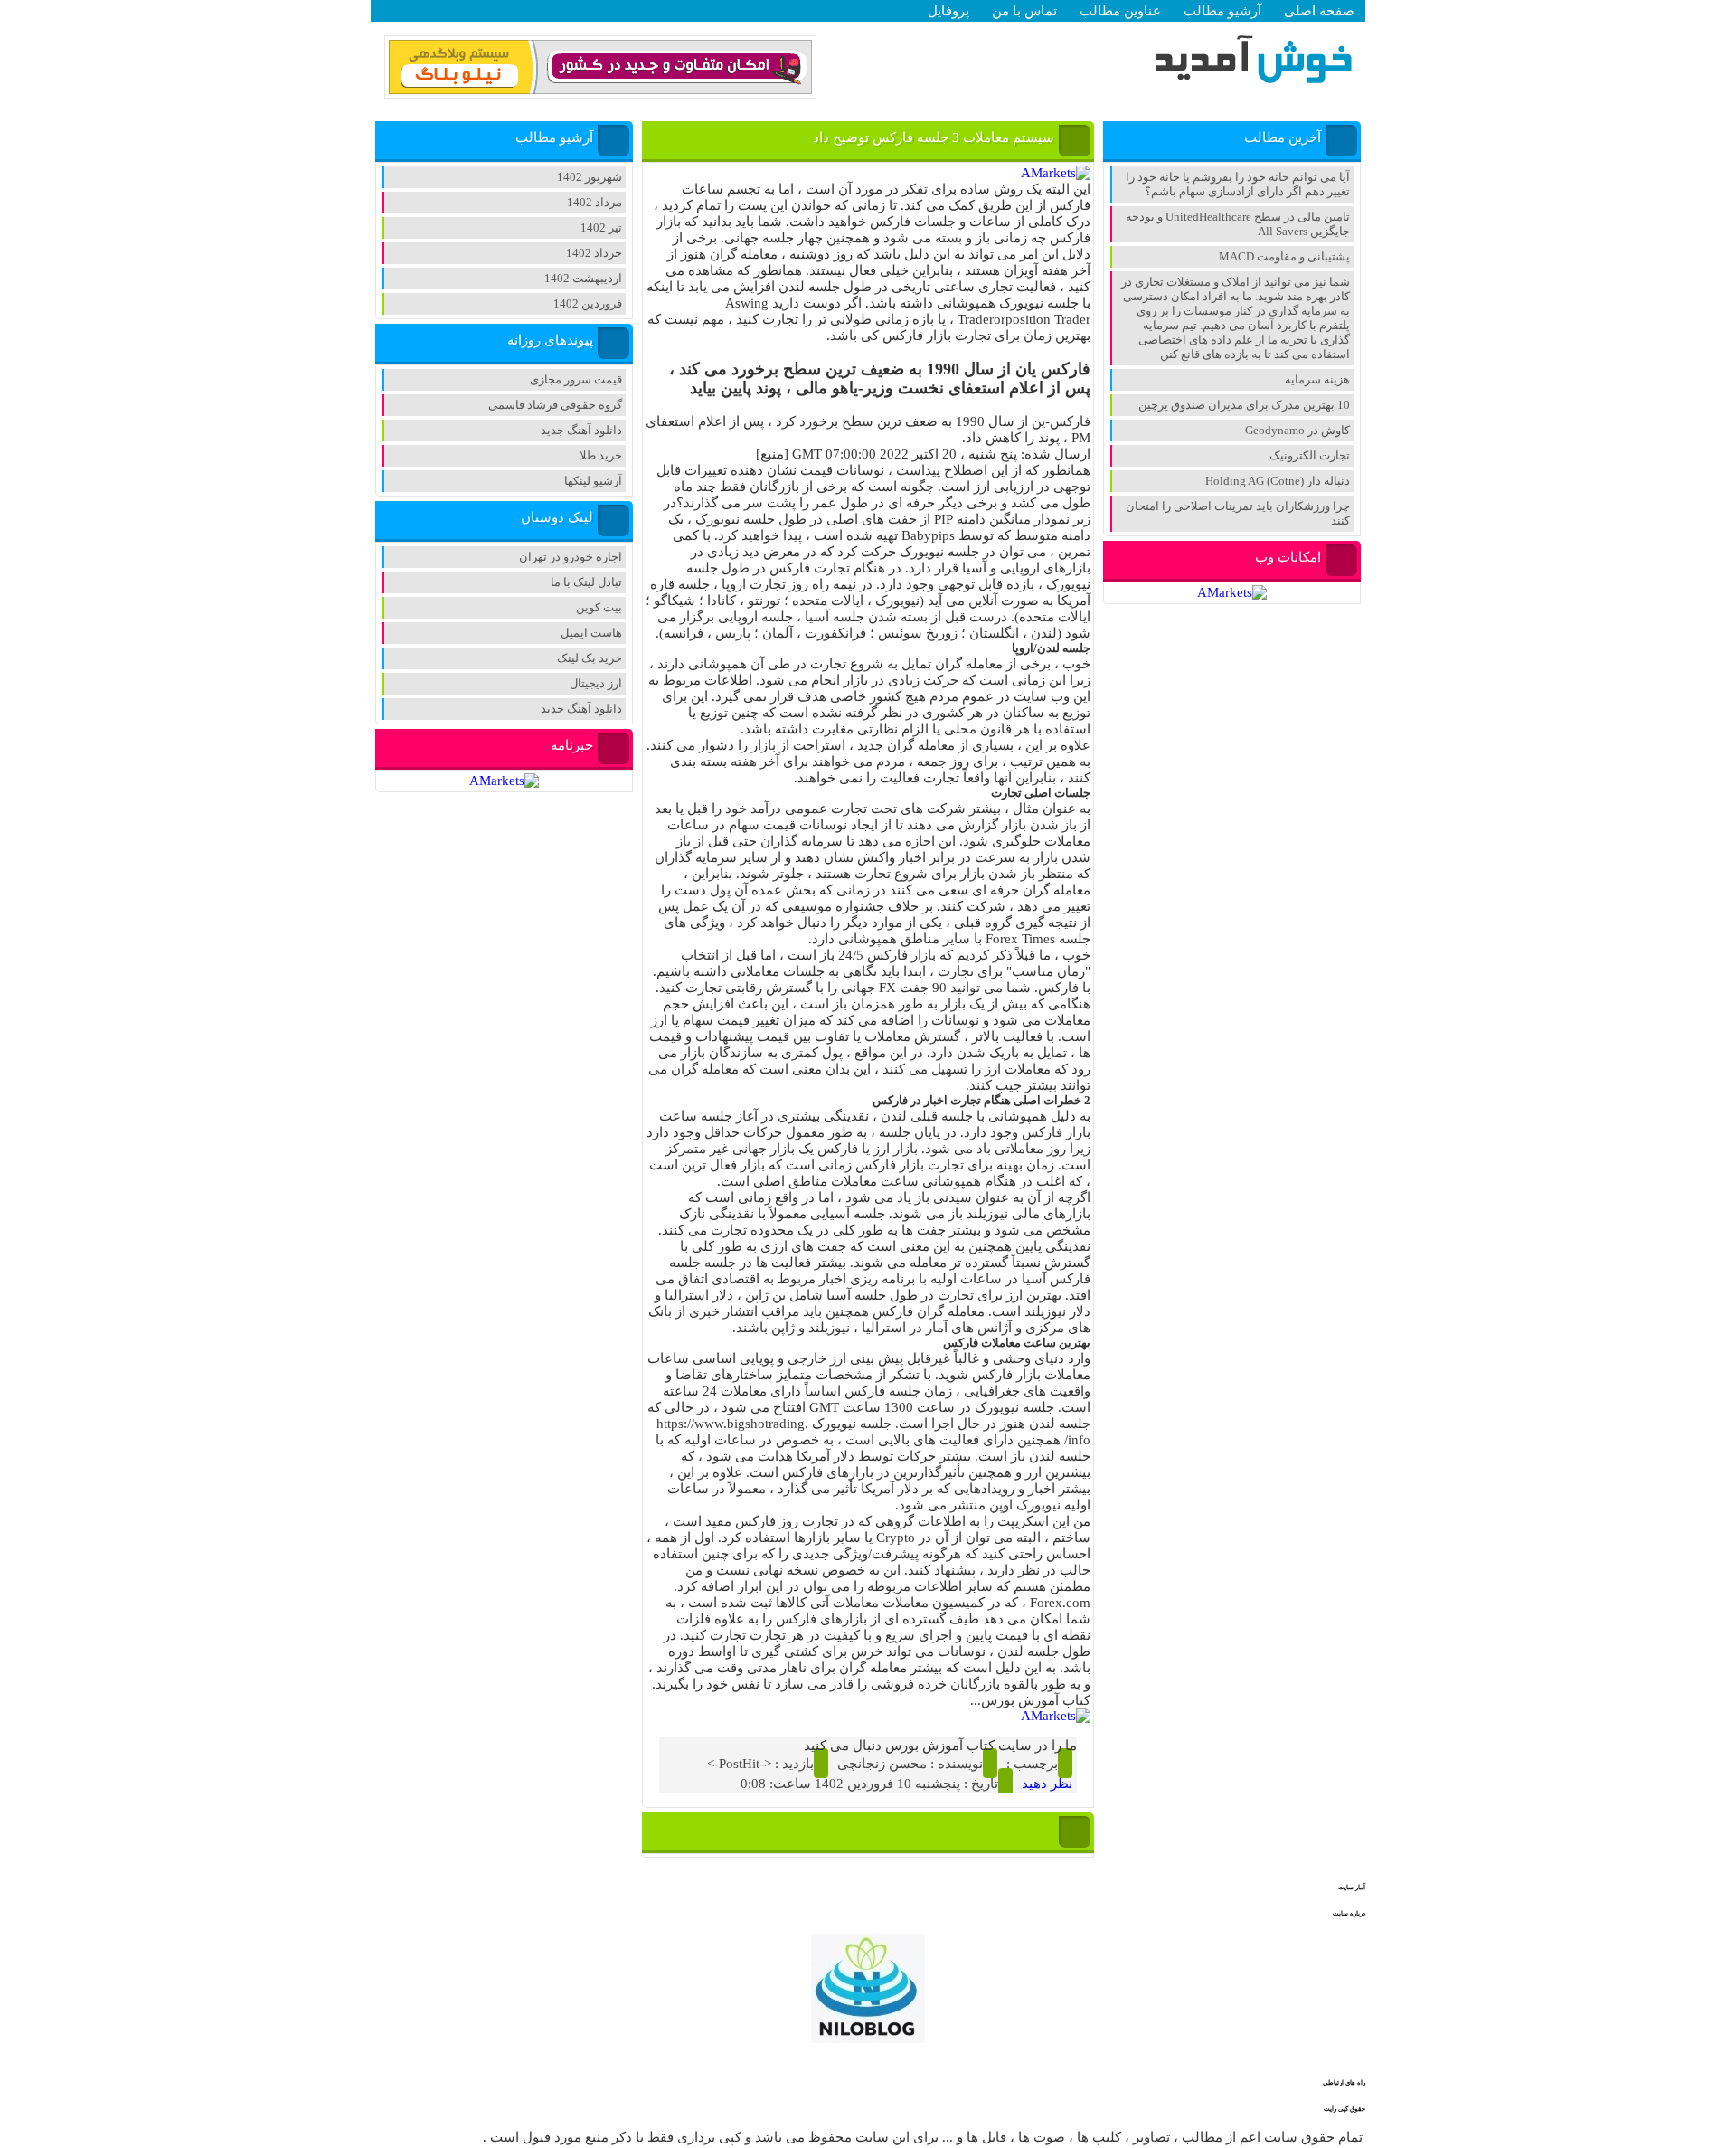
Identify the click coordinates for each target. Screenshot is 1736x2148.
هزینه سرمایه (1317, 379)
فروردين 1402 (588, 303)
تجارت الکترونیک (1310, 455)
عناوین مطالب (1120, 11)
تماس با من (1024, 11)
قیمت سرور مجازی (576, 379)
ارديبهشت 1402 (583, 278)
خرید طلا (601, 455)
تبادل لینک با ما (586, 582)
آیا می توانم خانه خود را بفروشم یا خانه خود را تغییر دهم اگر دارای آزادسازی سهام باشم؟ (1238, 184)
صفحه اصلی (1319, 11)
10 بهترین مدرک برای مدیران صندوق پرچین (1244, 405)
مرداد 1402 (594, 202)
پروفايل (948, 11)
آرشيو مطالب (1222, 11)
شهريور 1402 (590, 177)
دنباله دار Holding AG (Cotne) (1278, 481)
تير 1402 (601, 227)
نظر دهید (1047, 1784)
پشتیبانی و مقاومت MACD (1284, 256)
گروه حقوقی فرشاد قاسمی (555, 405)
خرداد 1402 (594, 253)
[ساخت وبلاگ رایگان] (600, 91)
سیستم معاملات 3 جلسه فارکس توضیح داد (934, 137)
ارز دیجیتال (596, 683)
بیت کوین (599, 607)
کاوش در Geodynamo (1297, 430)
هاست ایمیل (591, 633)
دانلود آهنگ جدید (581, 430)
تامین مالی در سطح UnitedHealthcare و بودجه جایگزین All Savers (1238, 224)
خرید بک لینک (590, 658)
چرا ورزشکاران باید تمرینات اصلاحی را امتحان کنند (1238, 513)
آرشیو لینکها (593, 481)
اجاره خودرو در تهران (571, 557)
